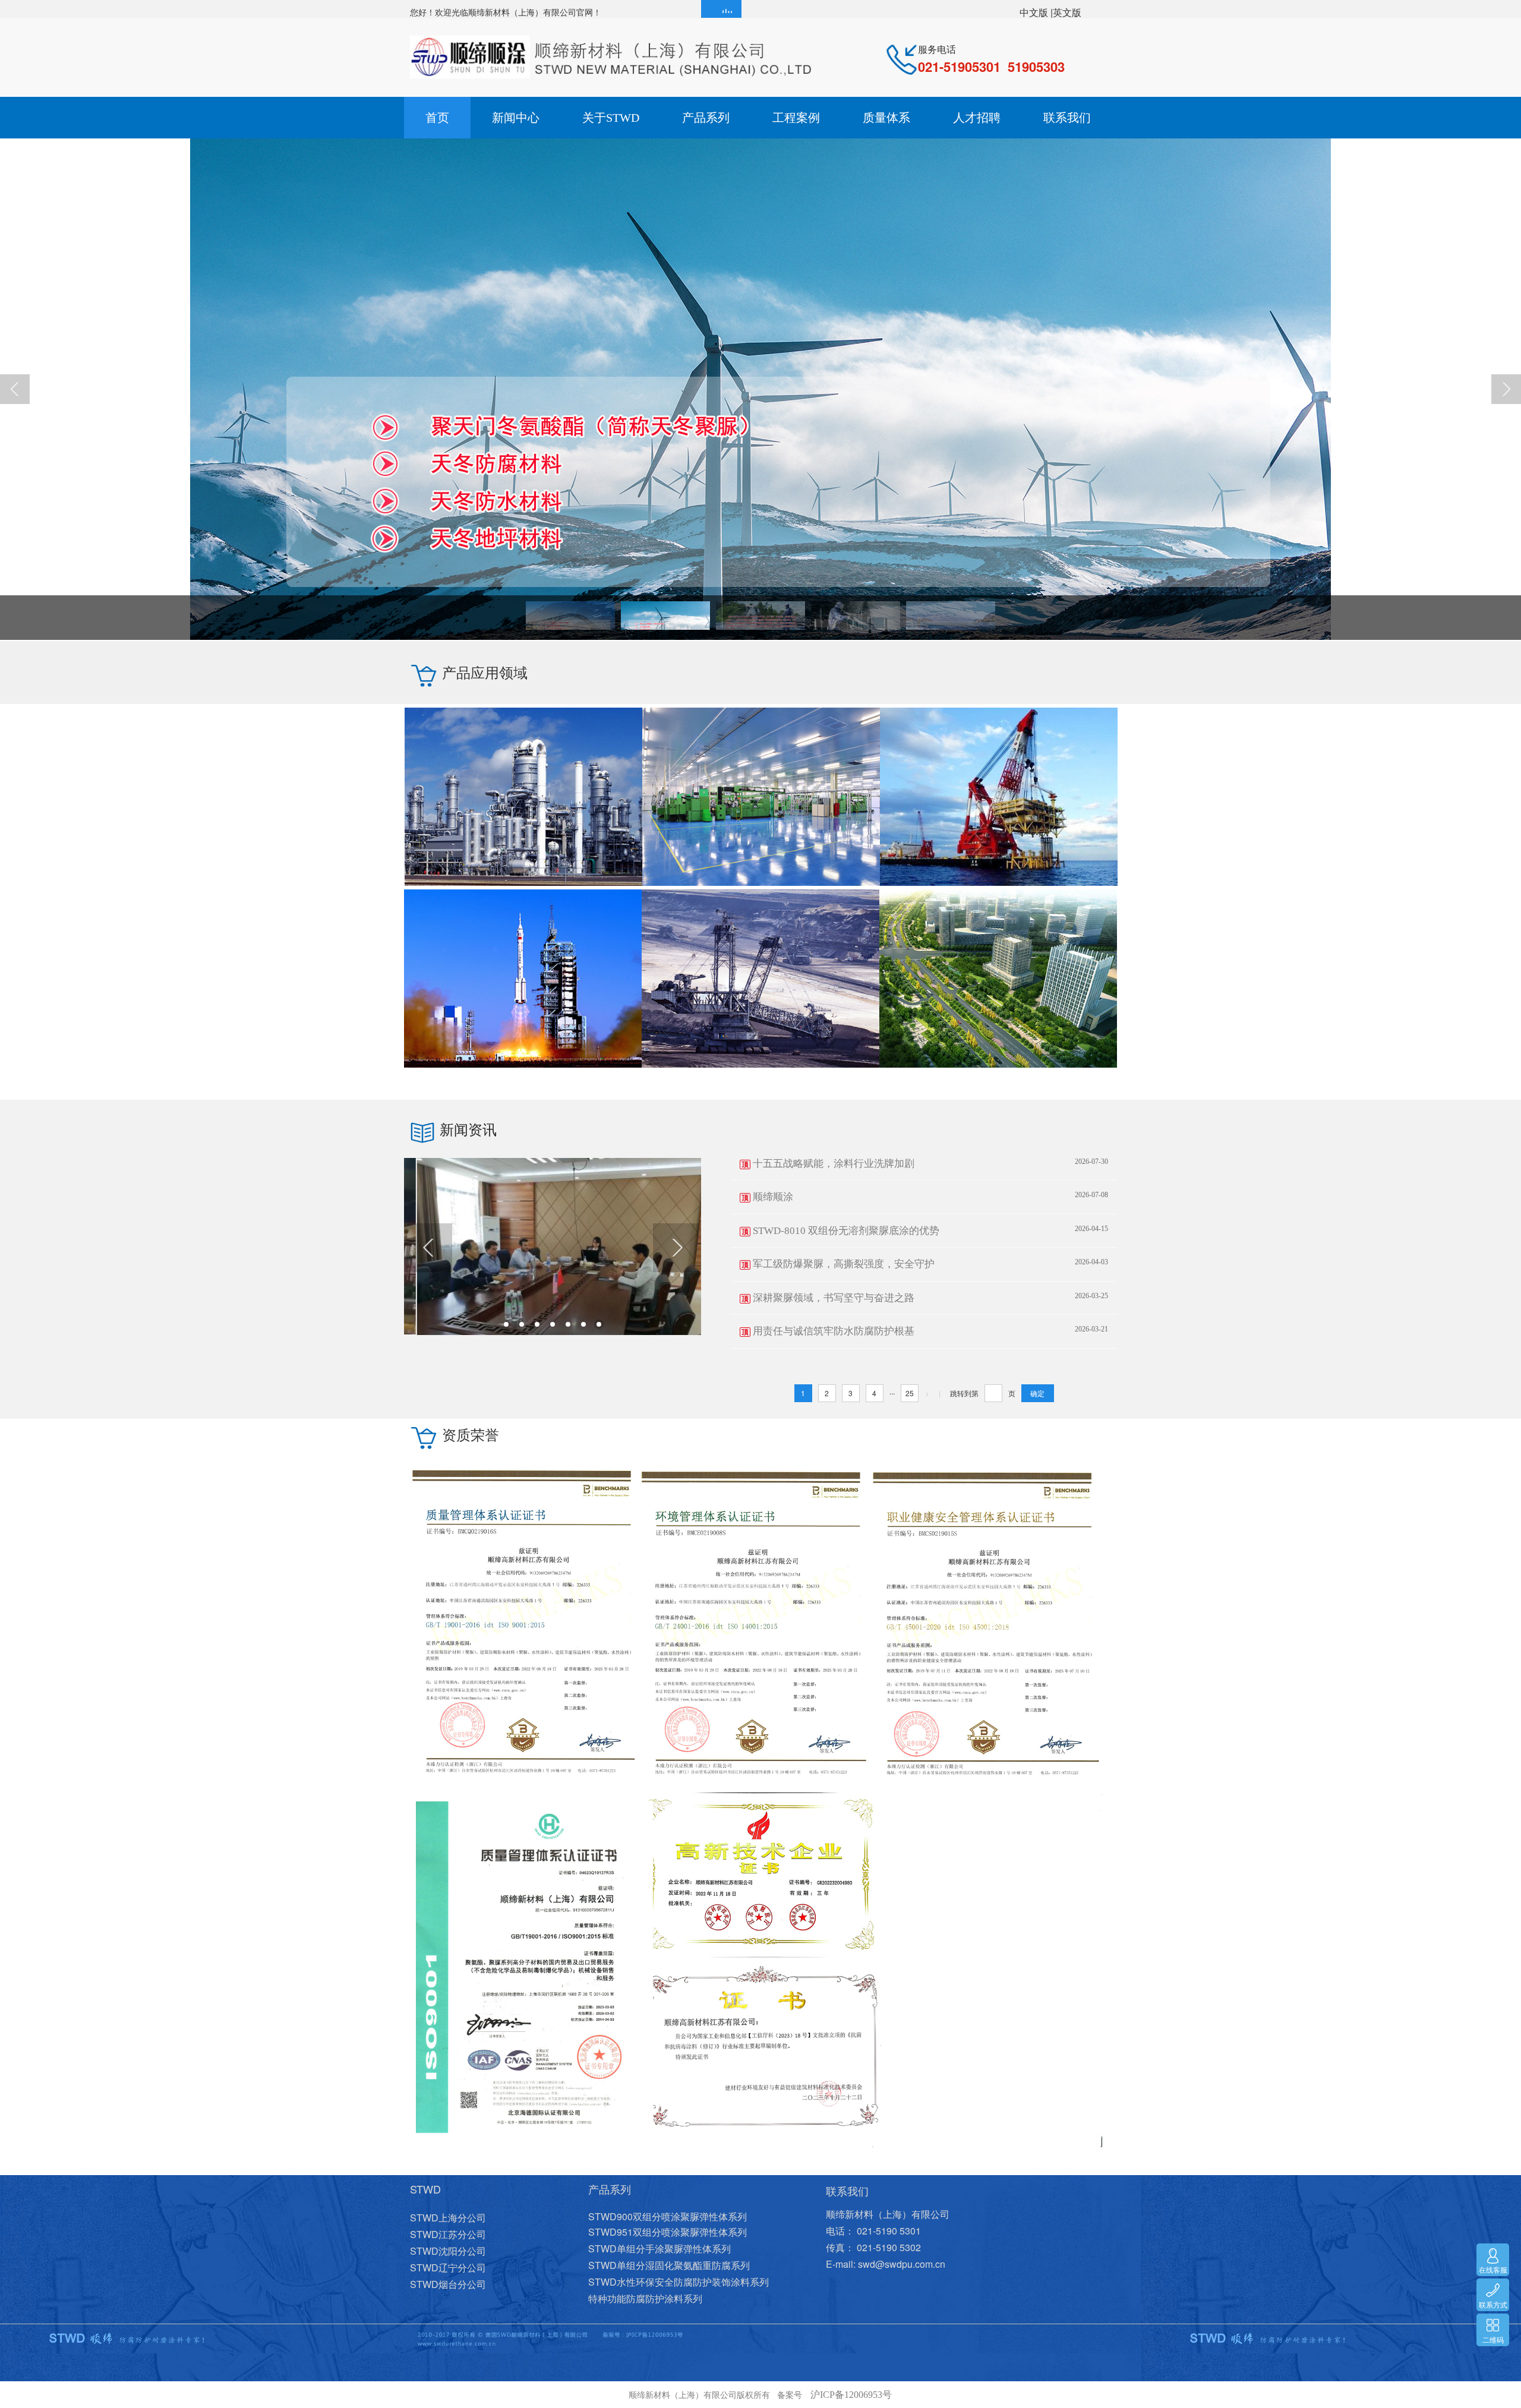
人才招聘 (977, 118)
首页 (437, 118)
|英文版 (1066, 12)
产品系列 (706, 118)
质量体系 (886, 118)
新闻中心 (516, 118)
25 (910, 1393)
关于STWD (611, 118)
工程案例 (796, 118)
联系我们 (1067, 118)
